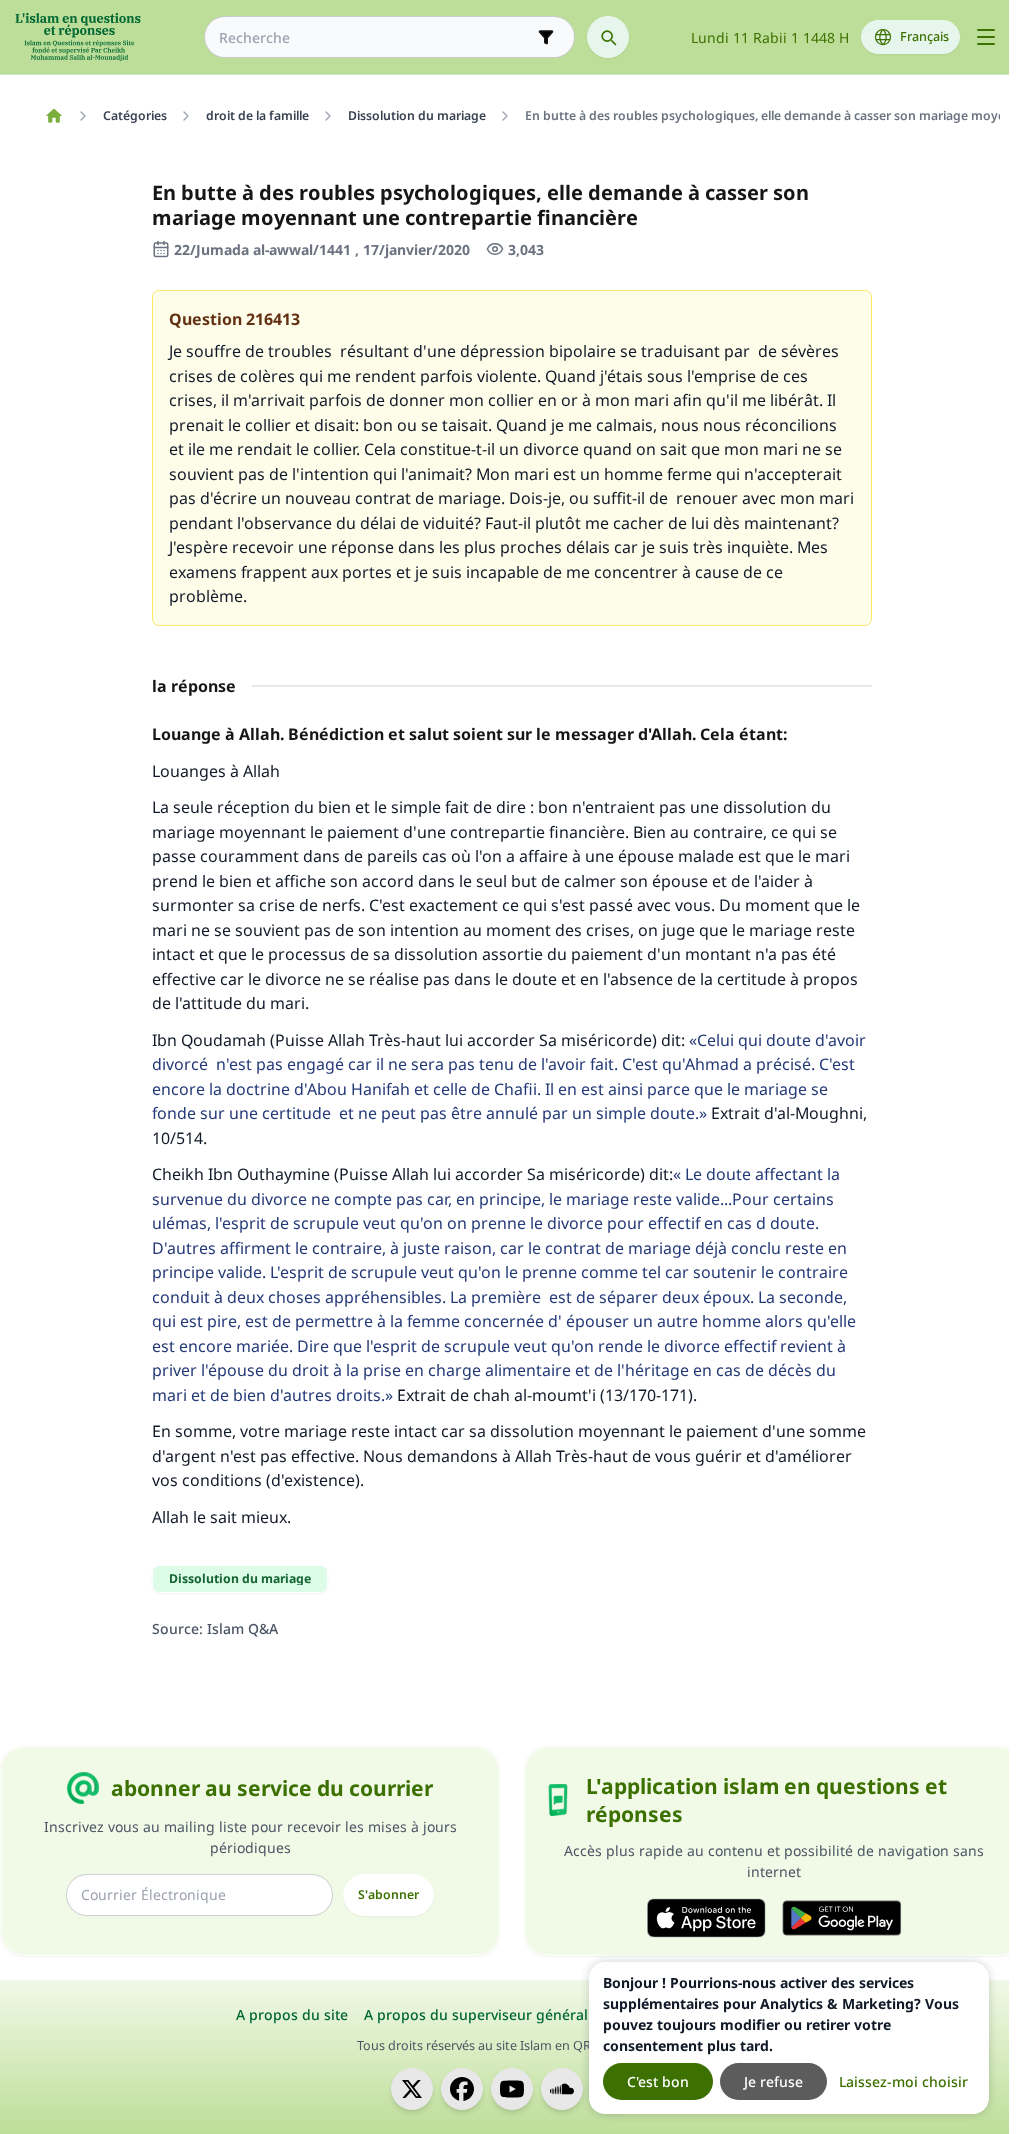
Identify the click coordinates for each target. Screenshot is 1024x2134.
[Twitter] (412, 2089)
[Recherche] (608, 37)
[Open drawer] (986, 37)
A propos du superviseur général (476, 2014)
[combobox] (375, 37)
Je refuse (773, 2081)
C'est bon (658, 2081)
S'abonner (388, 1894)
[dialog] (789, 2038)
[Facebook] (462, 2089)
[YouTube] (512, 2089)
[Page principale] (53, 116)
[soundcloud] (562, 2089)
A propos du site (292, 2014)
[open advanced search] (546, 37)
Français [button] (924, 36)
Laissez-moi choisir (903, 2081)
